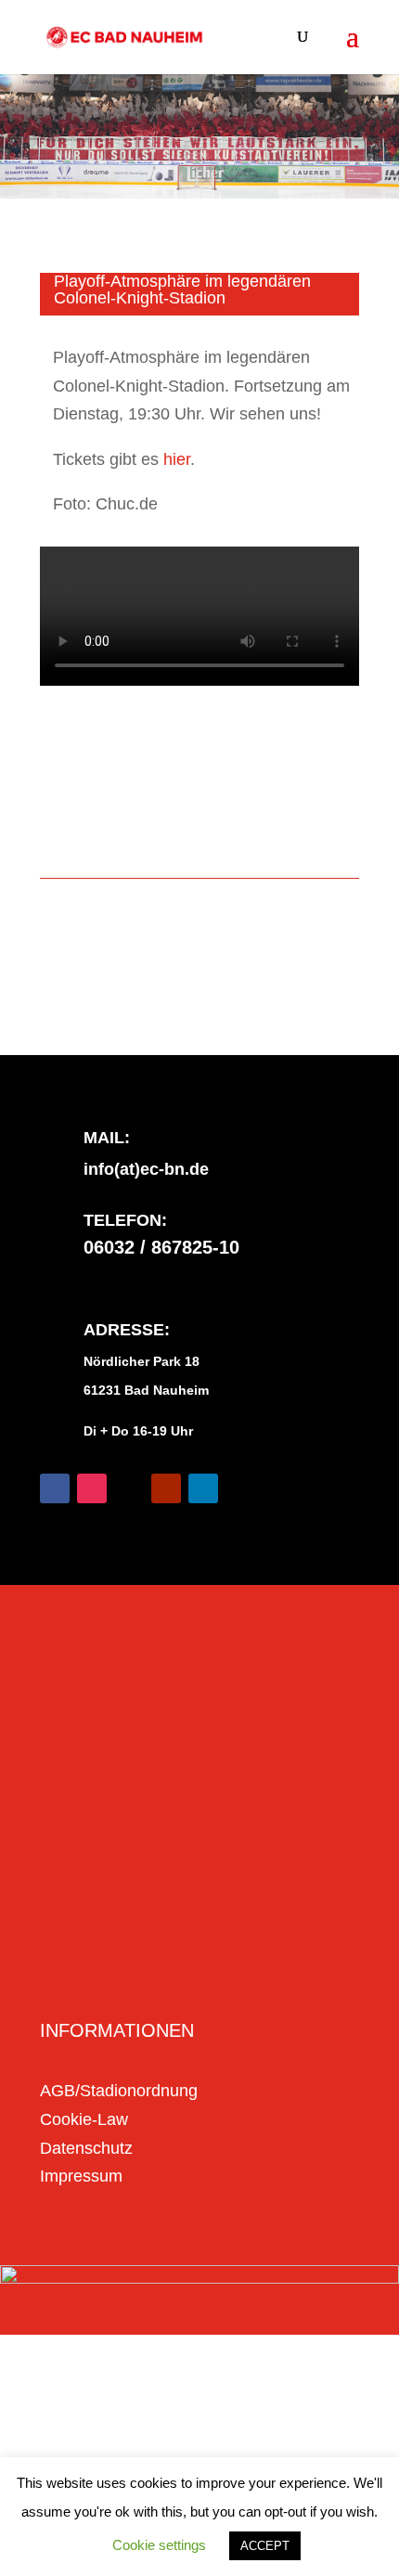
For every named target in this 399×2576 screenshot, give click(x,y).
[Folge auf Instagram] (92, 1488)
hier (177, 459)
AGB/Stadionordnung (119, 2091)
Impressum (81, 2176)
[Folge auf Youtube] (166, 1488)
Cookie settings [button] (159, 2545)
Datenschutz (86, 2148)
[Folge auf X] (129, 1488)
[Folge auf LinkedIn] (203, 1488)
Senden (298, 1972)
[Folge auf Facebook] (55, 1488)
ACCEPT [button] (265, 2546)
